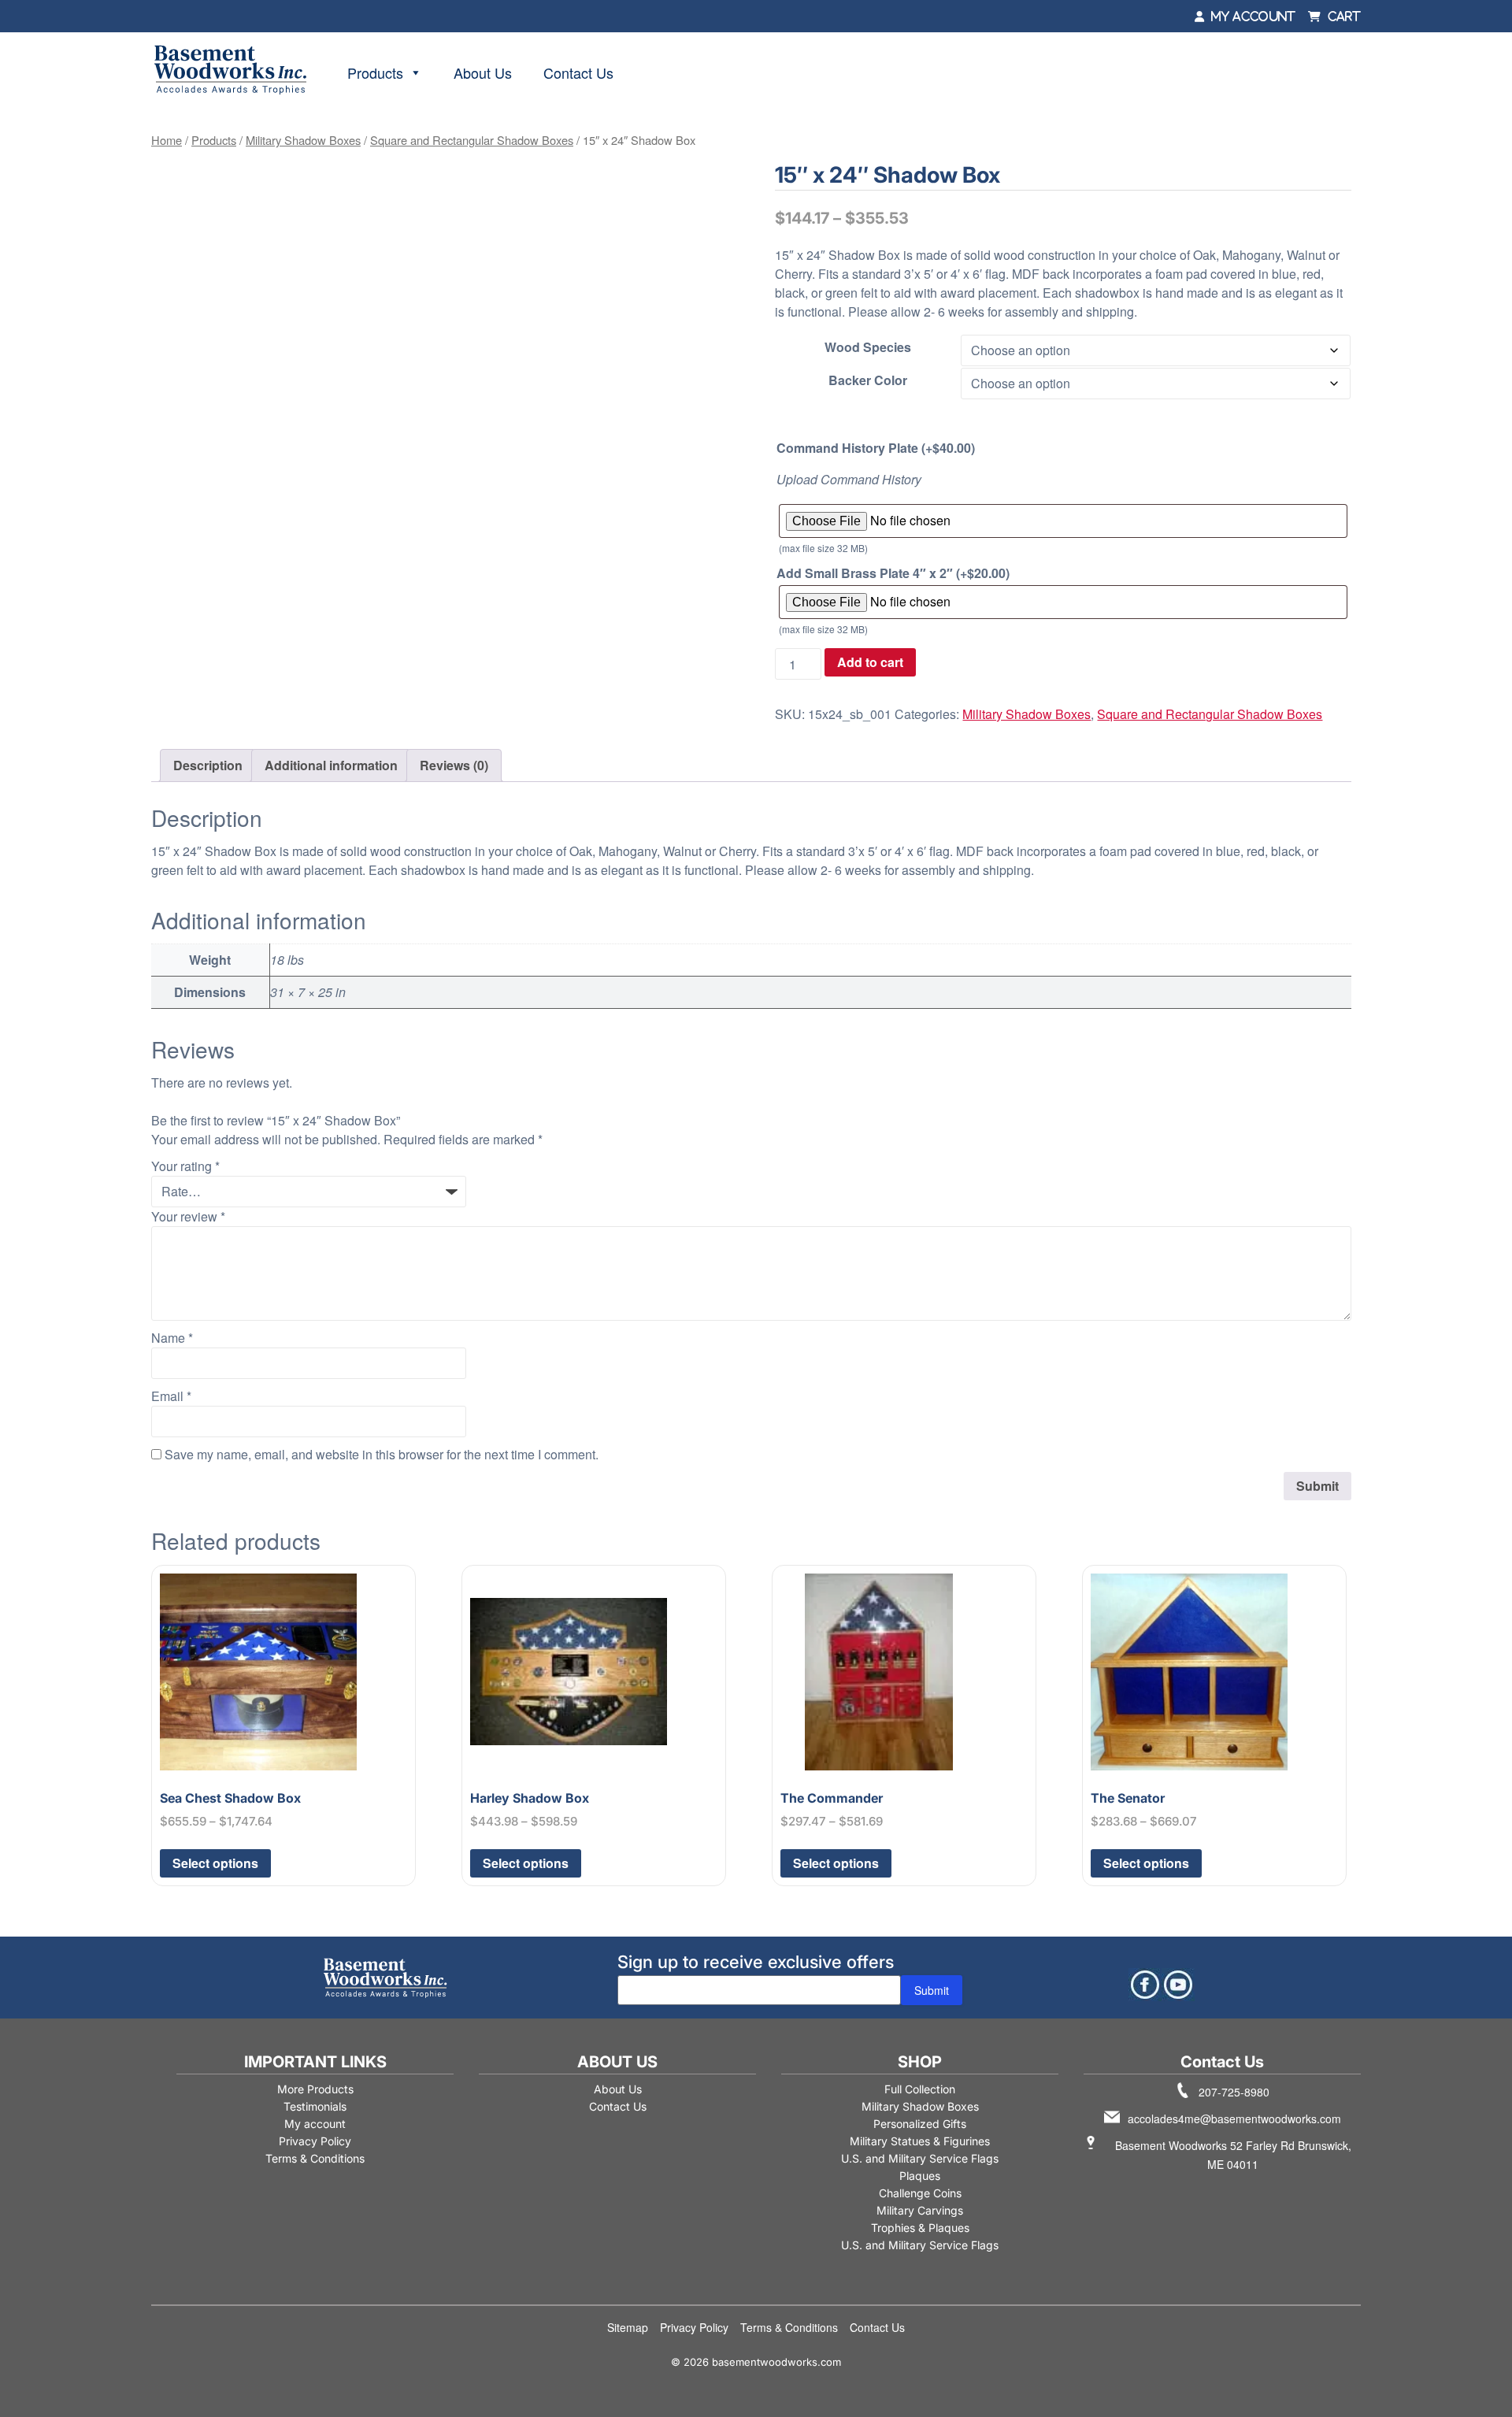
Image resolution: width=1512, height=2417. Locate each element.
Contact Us (578, 72)
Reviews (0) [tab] (454, 765)
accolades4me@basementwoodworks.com (1234, 2119)
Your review (188, 1216)
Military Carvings (920, 2210)
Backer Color (868, 380)
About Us (483, 72)
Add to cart (870, 662)
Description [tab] (208, 765)
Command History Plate (876, 448)
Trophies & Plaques (920, 2228)
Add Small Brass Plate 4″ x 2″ (893, 573)
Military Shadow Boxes (303, 140)
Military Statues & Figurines (920, 2141)
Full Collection (920, 2089)
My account (315, 2124)
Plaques (920, 2176)
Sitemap (628, 2327)
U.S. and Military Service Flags (920, 2158)
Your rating (185, 1166)
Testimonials (315, 2106)
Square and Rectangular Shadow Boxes (472, 140)
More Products (315, 2089)
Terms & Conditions (315, 2158)
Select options (215, 1863)
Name (172, 1338)
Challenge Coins (920, 2193)
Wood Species (868, 347)
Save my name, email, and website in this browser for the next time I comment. (382, 1454)
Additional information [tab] (331, 765)
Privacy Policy (315, 2141)
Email (171, 1396)
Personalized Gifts (920, 2124)
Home (167, 140)
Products (375, 72)
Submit (932, 1990)
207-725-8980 (1234, 2092)
